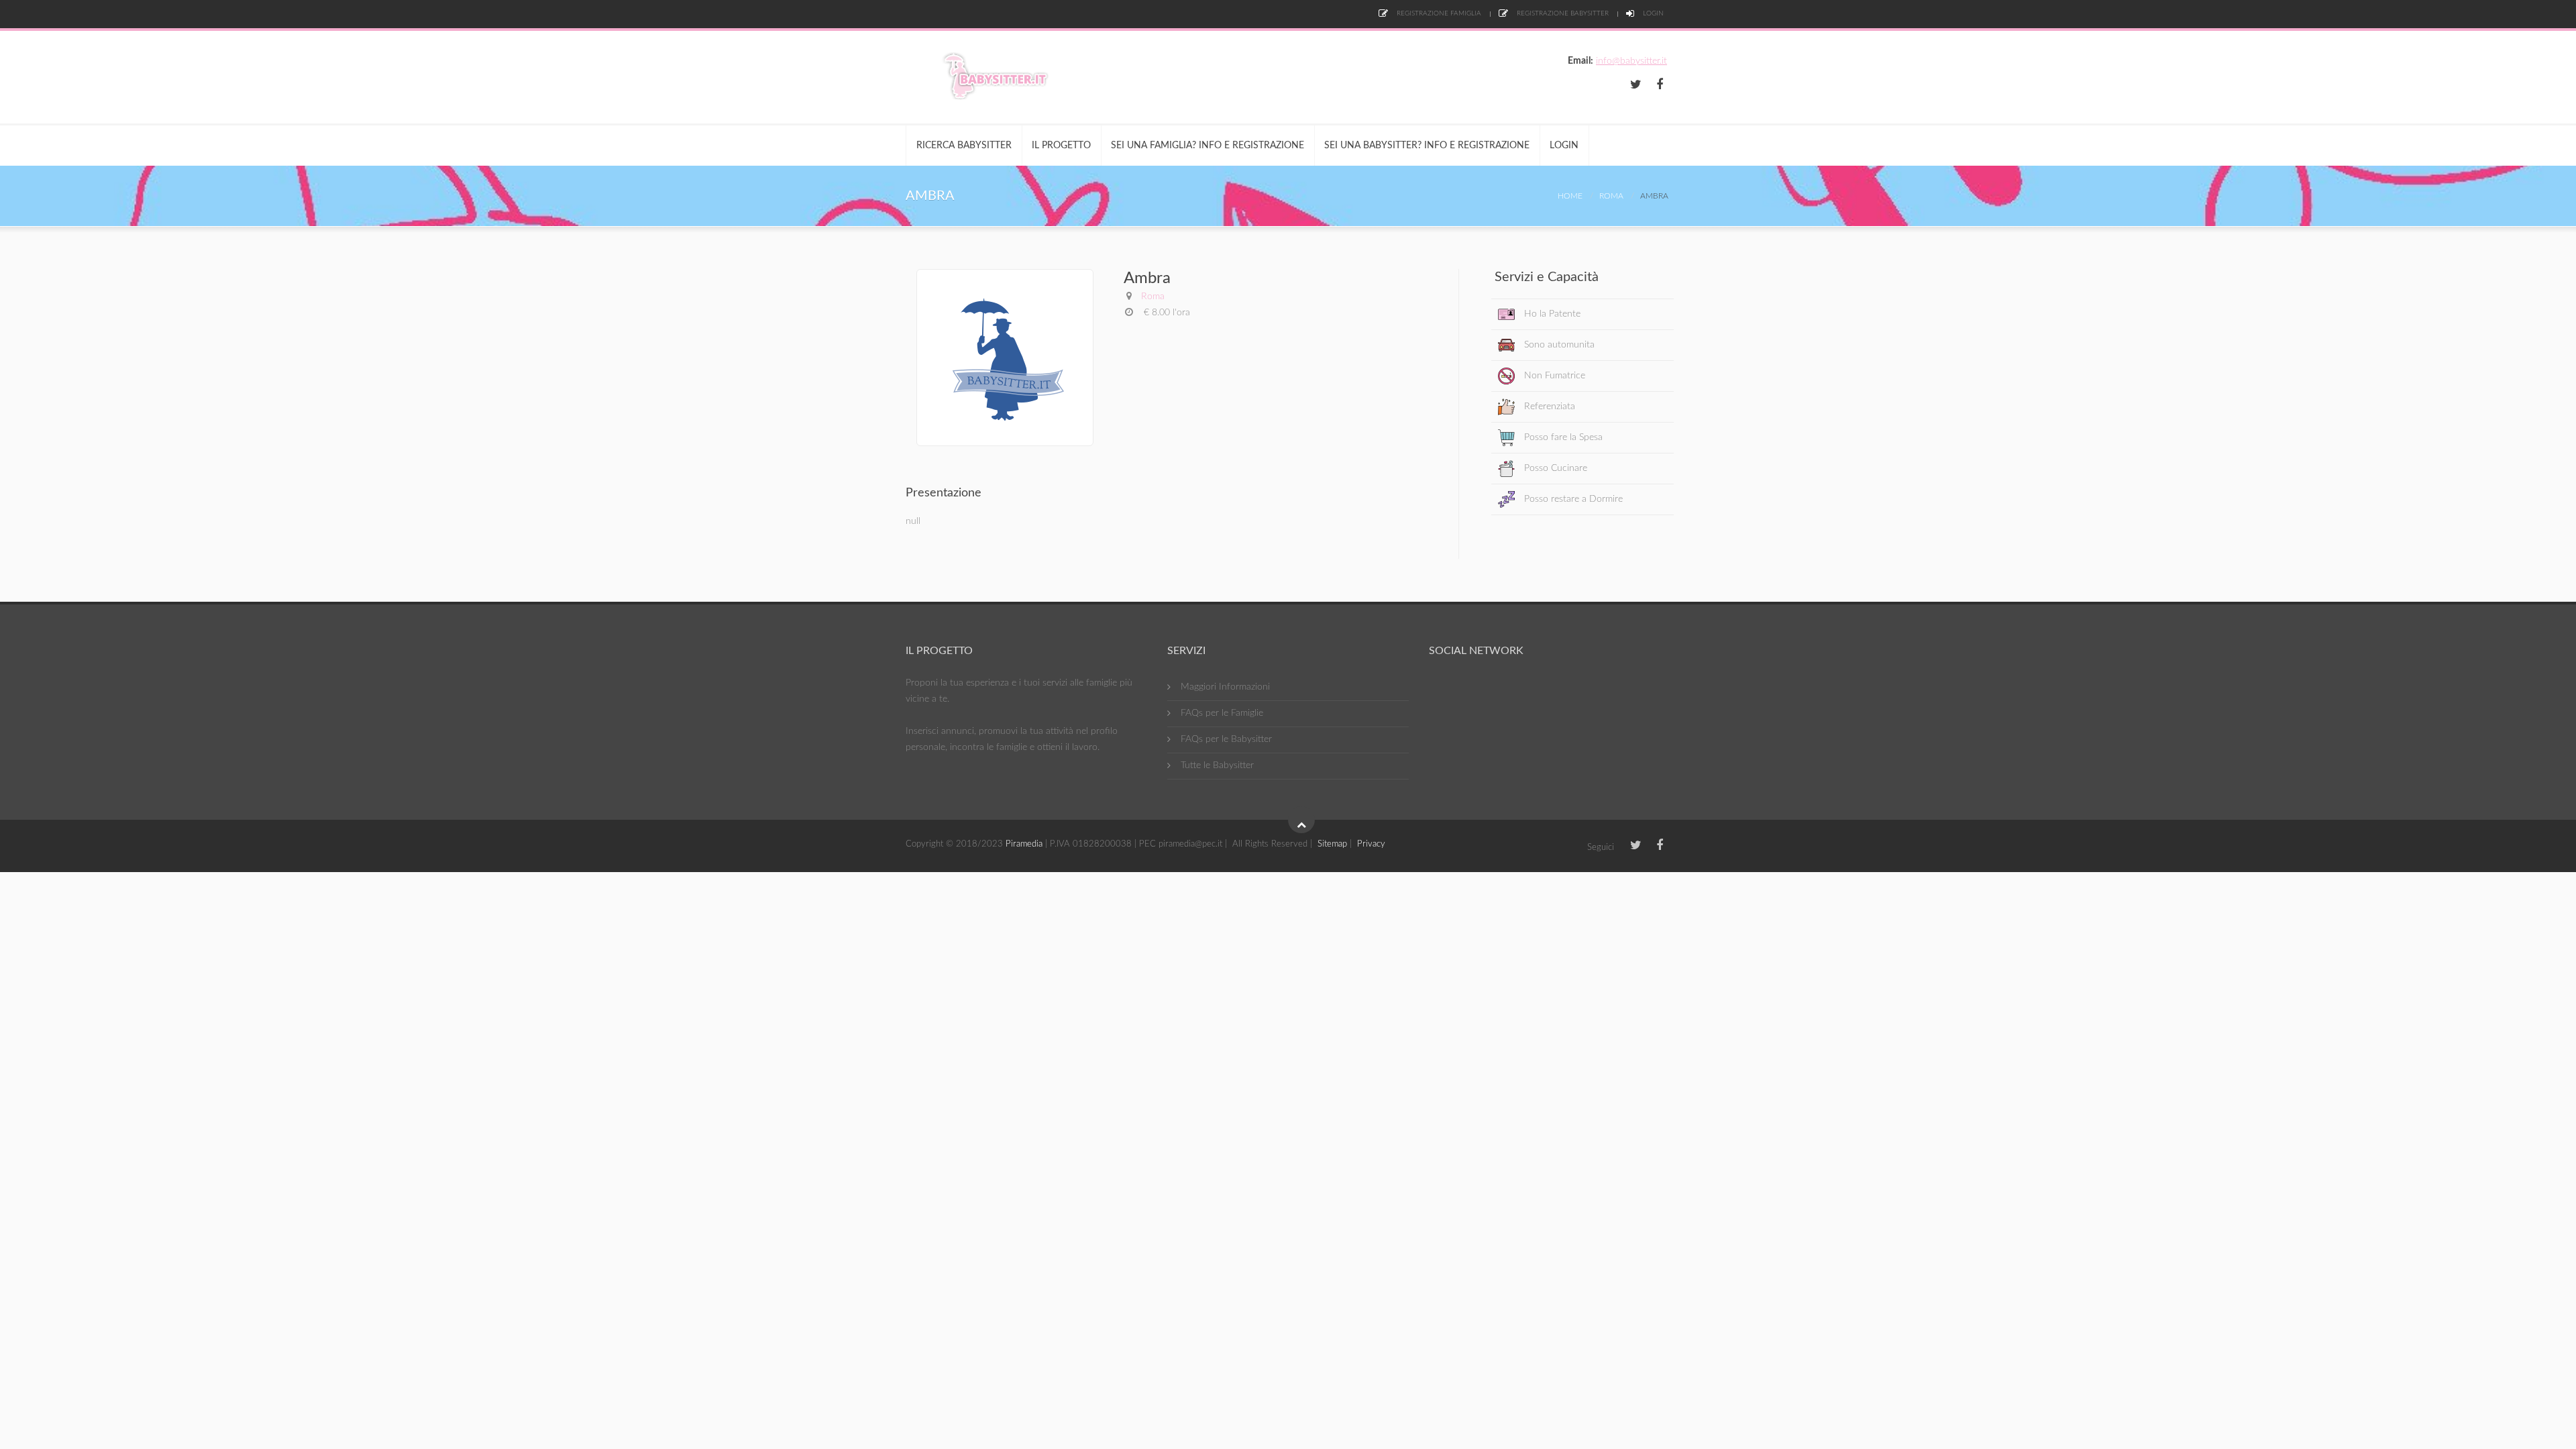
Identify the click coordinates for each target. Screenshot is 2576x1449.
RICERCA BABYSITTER (964, 146)
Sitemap (1332, 844)
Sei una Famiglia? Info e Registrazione (1207, 146)
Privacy (1371, 844)
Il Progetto (1061, 146)
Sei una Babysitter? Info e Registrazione (1427, 146)
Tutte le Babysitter (1217, 765)
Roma (1611, 196)
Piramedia (1024, 844)
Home (1570, 196)
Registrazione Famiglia (1438, 13)
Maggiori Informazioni (1225, 687)
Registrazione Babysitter (1562, 13)
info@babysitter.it (1631, 61)
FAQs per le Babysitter (1226, 739)
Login (1652, 13)
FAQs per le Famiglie (1222, 713)
